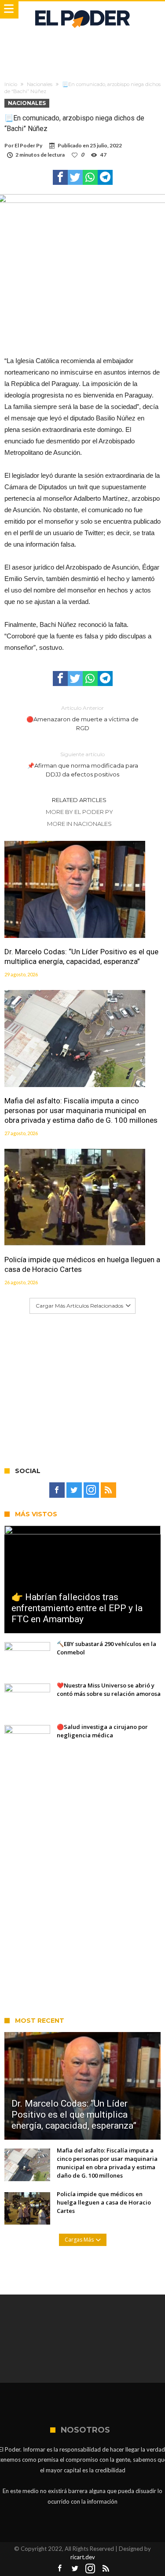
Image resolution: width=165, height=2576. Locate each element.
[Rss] (108, 1490)
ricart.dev (83, 2557)
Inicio (11, 84)
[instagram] (91, 1490)
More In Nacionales (79, 824)
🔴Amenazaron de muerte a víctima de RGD (82, 718)
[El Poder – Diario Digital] (82, 10)
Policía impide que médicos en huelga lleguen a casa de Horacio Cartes (82, 1264)
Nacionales (40, 84)
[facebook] (60, 177)
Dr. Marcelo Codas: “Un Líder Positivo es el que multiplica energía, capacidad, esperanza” (81, 956)
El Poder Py (28, 145)
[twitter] (75, 177)
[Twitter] (74, 1490)
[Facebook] (57, 1490)
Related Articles (79, 800)
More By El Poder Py (79, 812)
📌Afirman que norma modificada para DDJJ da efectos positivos (83, 764)
